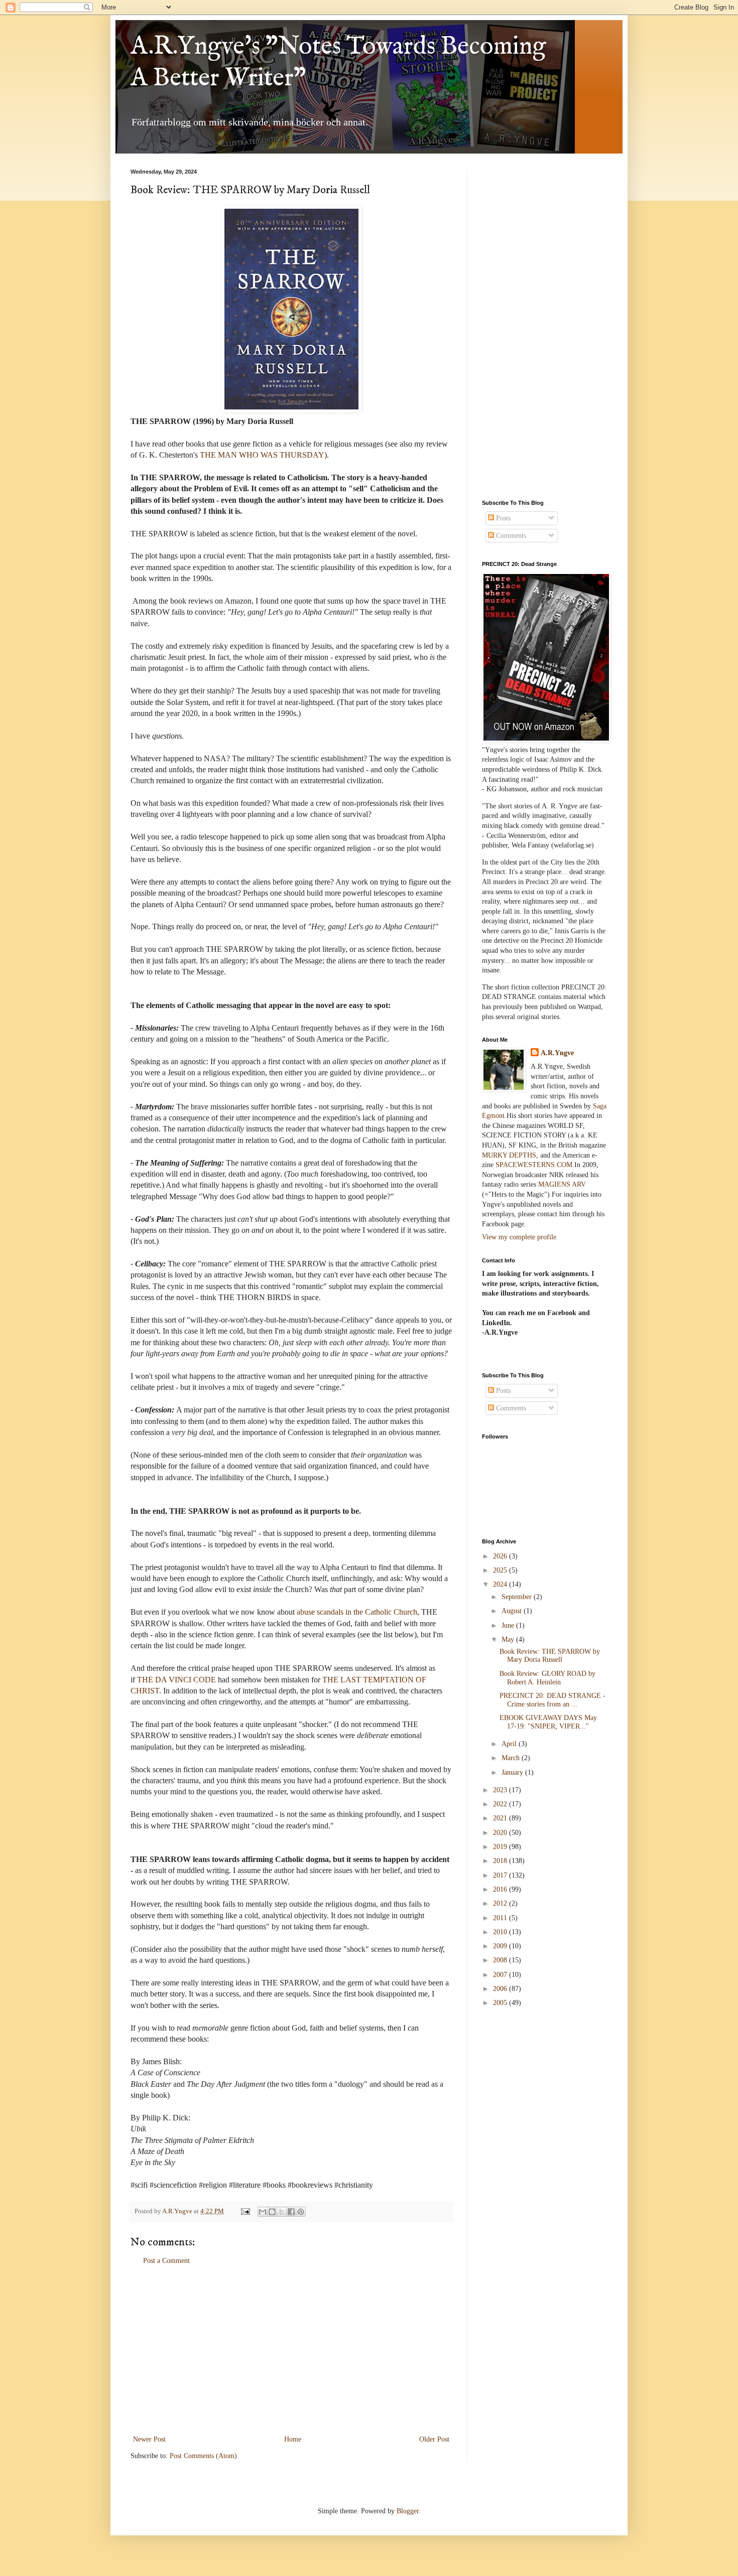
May (509, 1639)
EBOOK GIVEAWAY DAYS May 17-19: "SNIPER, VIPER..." (548, 1722)
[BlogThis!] (272, 2212)
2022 (501, 1804)
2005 (501, 2003)
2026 (501, 1556)
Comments (510, 536)
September (518, 1597)
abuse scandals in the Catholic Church (357, 1612)
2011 (501, 1918)
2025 (501, 1570)
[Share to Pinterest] (301, 2212)
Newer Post (149, 2439)
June (509, 1625)
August (513, 1611)
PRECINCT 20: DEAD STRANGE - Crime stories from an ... (552, 1700)
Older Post (434, 2439)
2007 (501, 1975)
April (510, 1744)
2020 (501, 1833)
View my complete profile (519, 1237)
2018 (501, 1861)
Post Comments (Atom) (203, 2456)
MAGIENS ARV (562, 1184)
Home (293, 2439)
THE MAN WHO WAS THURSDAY (262, 455)
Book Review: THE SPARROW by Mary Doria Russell (550, 1656)
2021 (501, 1818)
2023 (501, 1790)
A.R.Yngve (557, 1053)
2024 (501, 1584)
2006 (501, 1989)
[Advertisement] (291, 2350)
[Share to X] (282, 2212)
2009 (501, 1946)
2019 (501, 1847)
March (512, 1758)
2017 (501, 1875)
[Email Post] (245, 2211)
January (513, 1772)
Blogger (408, 2511)
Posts (502, 518)
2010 (501, 1932)
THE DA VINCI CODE (176, 1680)
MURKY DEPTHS (509, 1155)
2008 (501, 1960)
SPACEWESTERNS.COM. (535, 1165)
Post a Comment (166, 2261)
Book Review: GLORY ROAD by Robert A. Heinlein (547, 1678)
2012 (501, 1903)
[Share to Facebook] (291, 2212)
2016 (501, 1889)
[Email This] (263, 2212)
